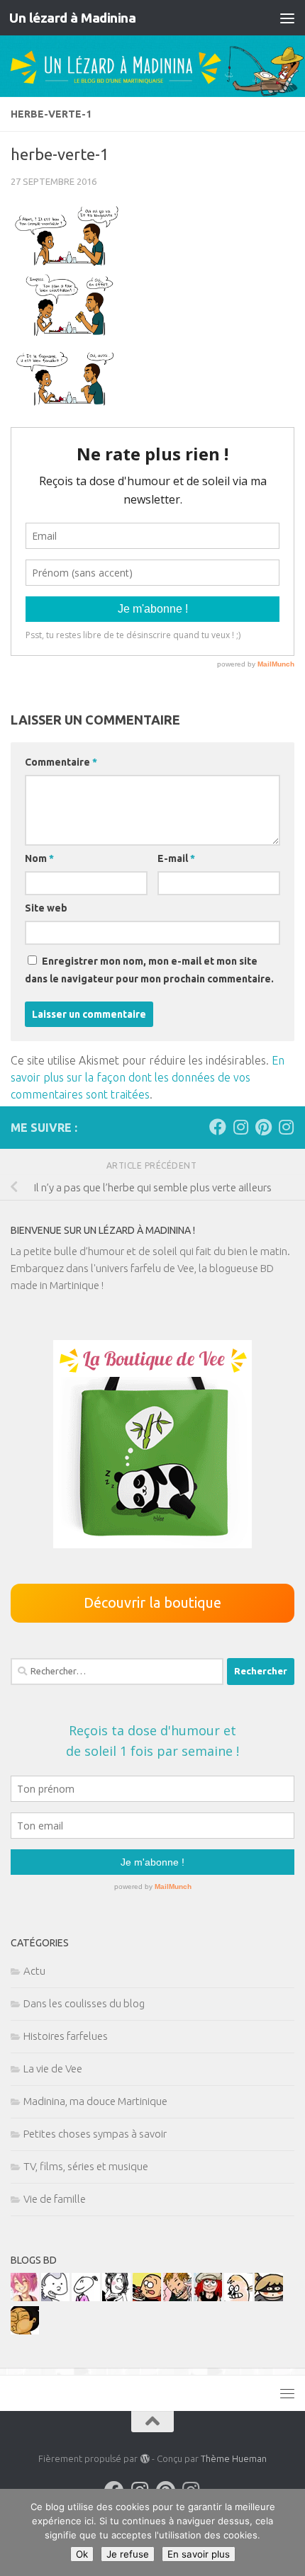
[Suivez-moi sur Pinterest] (263, 1127)
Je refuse (128, 2554)
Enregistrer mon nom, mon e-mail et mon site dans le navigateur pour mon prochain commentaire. (149, 970)
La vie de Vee (53, 2069)
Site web (46, 908)
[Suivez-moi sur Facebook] (218, 1127)
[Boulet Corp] (177, 2297)
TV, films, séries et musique (86, 2166)
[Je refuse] (287, 2533)
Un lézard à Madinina (72, 18)
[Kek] (55, 2297)
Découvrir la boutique (152, 1602)
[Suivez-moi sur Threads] (286, 1127)
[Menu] (287, 18)
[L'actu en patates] (147, 2297)
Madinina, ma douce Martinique (95, 2101)
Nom (39, 858)
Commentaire (61, 762)
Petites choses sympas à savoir (95, 2134)
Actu (34, 1971)
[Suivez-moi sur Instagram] (240, 1127)
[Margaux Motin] (116, 2297)
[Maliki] (25, 2297)
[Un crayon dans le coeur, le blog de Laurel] (208, 2297)
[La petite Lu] (86, 2297)
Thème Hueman (234, 2458)
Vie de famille (55, 2199)
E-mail (176, 858)
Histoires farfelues (66, 2036)
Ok (82, 2554)
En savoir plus (199, 2554)
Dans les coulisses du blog (84, 2003)
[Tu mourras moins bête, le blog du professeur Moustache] (238, 2297)
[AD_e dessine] (25, 2331)
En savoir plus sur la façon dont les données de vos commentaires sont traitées (148, 1077)
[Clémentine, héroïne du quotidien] (269, 2297)
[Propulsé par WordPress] (144, 2459)
